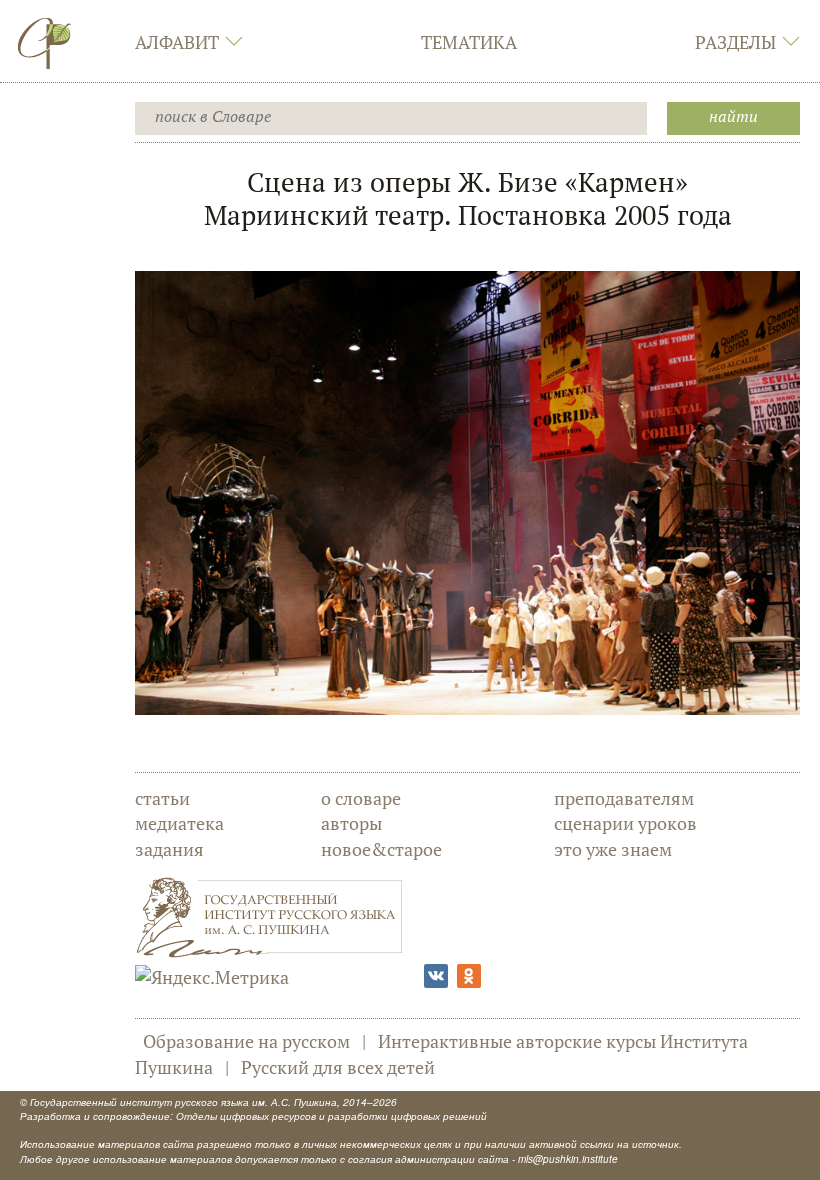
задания (169, 849)
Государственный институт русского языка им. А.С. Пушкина (183, 1102)
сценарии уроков (625, 823)
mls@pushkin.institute (568, 1159)
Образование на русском (246, 1041)
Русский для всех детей (338, 1067)
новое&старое (381, 849)
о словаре (361, 798)
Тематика (469, 42)
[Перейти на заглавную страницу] (45, 43)
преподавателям (624, 798)
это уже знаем (613, 849)
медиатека (179, 823)
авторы (351, 823)
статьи (162, 798)
